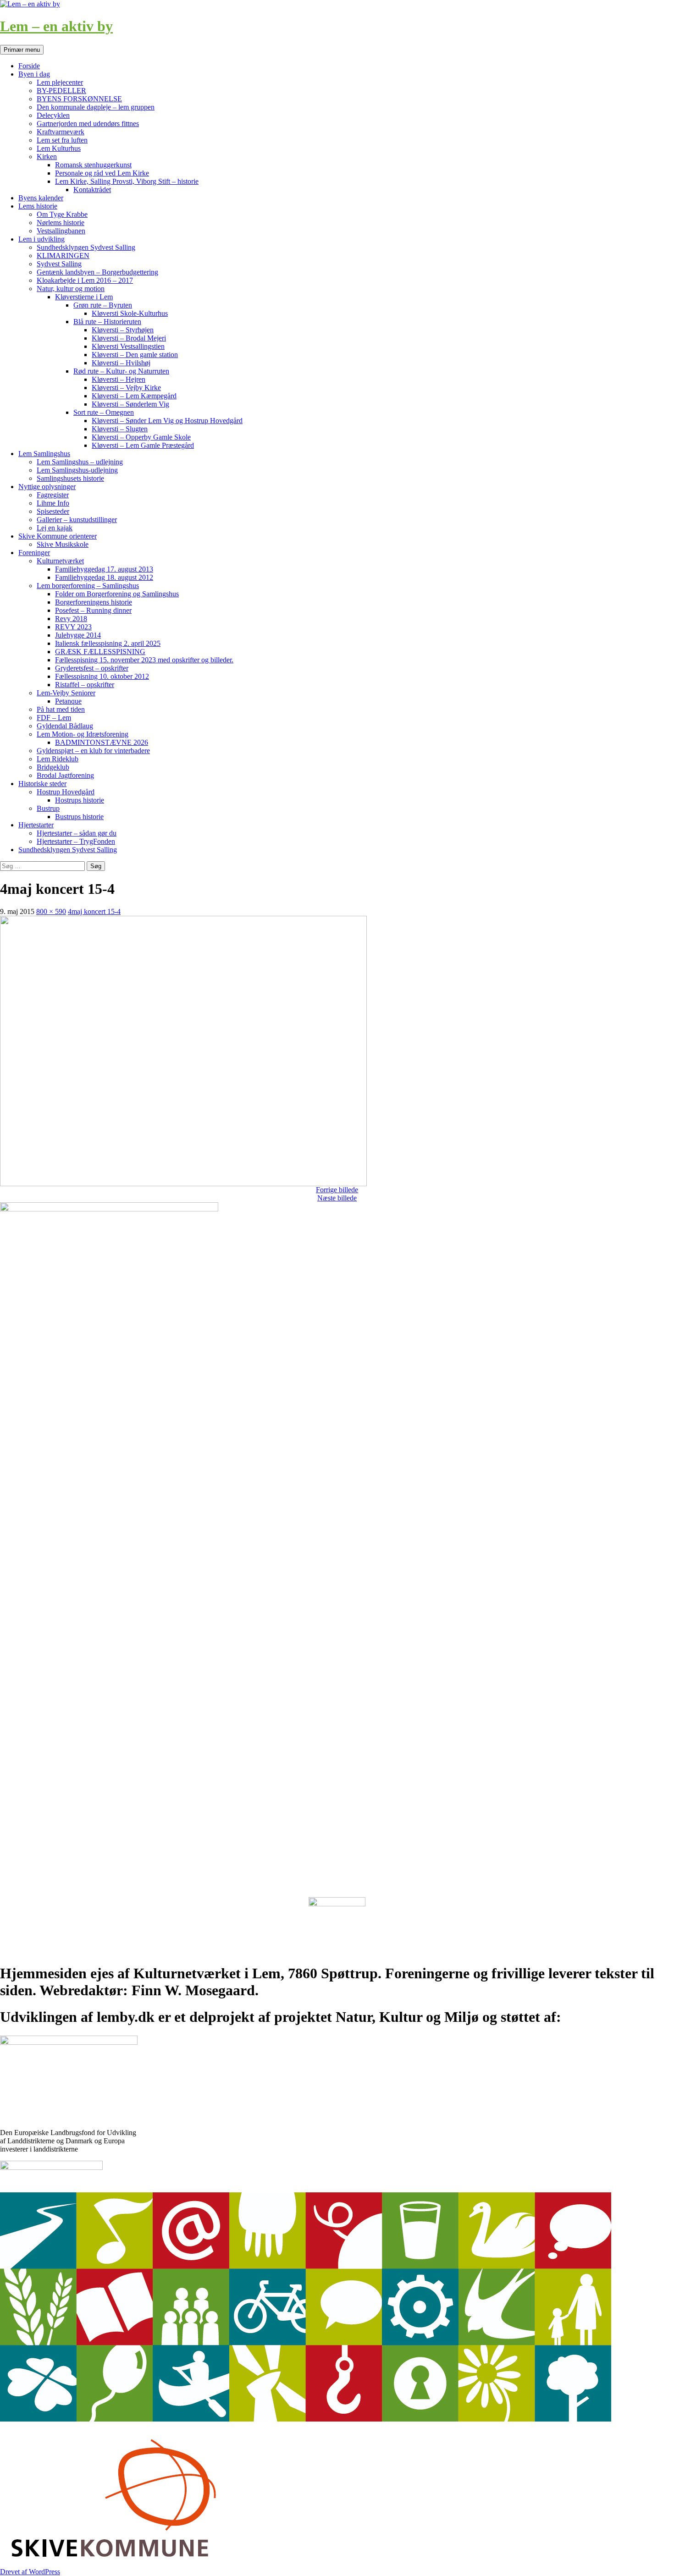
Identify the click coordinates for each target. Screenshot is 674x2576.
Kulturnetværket (60, 561)
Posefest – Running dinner (93, 610)
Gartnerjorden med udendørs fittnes (88, 124)
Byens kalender (41, 198)
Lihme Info (53, 503)
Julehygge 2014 (78, 635)
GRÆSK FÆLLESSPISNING (100, 652)
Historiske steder (42, 784)
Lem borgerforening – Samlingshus (88, 586)
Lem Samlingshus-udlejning (77, 470)
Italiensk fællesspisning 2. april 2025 (108, 643)
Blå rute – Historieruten (107, 322)
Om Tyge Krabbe (62, 214)
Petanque (68, 701)
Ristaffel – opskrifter (85, 685)
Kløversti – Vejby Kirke (126, 388)
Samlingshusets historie (70, 478)
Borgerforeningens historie (94, 602)
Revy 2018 (71, 619)
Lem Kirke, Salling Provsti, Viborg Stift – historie (127, 181)
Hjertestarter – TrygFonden (76, 841)
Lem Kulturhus (59, 148)
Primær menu (22, 50)
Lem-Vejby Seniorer (66, 693)
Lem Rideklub (58, 759)
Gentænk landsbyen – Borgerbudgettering (97, 272)
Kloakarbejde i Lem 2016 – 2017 (85, 280)
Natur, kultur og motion (71, 289)
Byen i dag (34, 74)
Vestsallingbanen (61, 231)
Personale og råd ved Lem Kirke (102, 173)
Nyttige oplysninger (47, 487)
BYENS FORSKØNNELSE (79, 99)
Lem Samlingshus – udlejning (80, 462)
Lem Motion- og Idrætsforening (83, 734)
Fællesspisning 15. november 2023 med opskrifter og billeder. (144, 660)
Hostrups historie (80, 800)
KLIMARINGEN (63, 256)
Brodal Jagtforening (65, 775)
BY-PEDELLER (61, 91)
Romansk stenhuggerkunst (93, 165)
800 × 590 (51, 911)
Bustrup (48, 808)
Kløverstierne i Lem (84, 297)
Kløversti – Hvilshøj (121, 363)
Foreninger (34, 553)
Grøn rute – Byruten (103, 305)
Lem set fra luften (62, 140)
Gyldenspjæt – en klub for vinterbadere (93, 751)
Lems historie (38, 206)
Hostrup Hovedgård (66, 792)
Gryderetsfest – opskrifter (92, 668)
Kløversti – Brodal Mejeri (129, 338)
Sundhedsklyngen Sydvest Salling (86, 247)
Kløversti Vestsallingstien (128, 346)
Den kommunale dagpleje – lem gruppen (96, 107)
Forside (29, 66)
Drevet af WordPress (30, 2572)
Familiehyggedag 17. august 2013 (104, 569)
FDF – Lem (54, 718)
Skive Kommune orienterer (58, 536)
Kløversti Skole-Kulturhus (130, 313)
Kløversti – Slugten (120, 429)
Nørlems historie (61, 223)
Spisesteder (53, 511)
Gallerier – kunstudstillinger (77, 520)
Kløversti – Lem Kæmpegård (134, 396)
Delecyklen (53, 115)
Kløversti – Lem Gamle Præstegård (143, 445)
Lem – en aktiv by (56, 26)
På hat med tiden (61, 709)
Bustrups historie (79, 817)
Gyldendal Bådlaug (65, 726)
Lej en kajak (55, 528)
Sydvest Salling (59, 264)
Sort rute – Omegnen (104, 412)
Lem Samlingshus (44, 454)
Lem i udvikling (41, 239)
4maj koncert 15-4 (94, 911)
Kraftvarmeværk (61, 132)
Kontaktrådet (92, 190)
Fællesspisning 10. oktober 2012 (102, 676)
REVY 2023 (73, 627)
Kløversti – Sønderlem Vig (130, 404)
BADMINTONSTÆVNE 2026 (102, 742)
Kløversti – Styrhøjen (123, 330)
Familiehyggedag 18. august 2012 (104, 577)
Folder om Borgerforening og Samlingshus (117, 594)
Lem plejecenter (60, 82)
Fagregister (53, 495)
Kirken (47, 157)
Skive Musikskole (63, 544)
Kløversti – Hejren (119, 379)
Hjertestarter (36, 825)
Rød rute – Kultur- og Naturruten (121, 371)
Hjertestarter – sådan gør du (77, 833)
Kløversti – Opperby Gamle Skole (141, 437)
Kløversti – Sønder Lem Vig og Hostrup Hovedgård (167, 421)
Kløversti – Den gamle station (135, 355)
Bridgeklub (53, 767)
